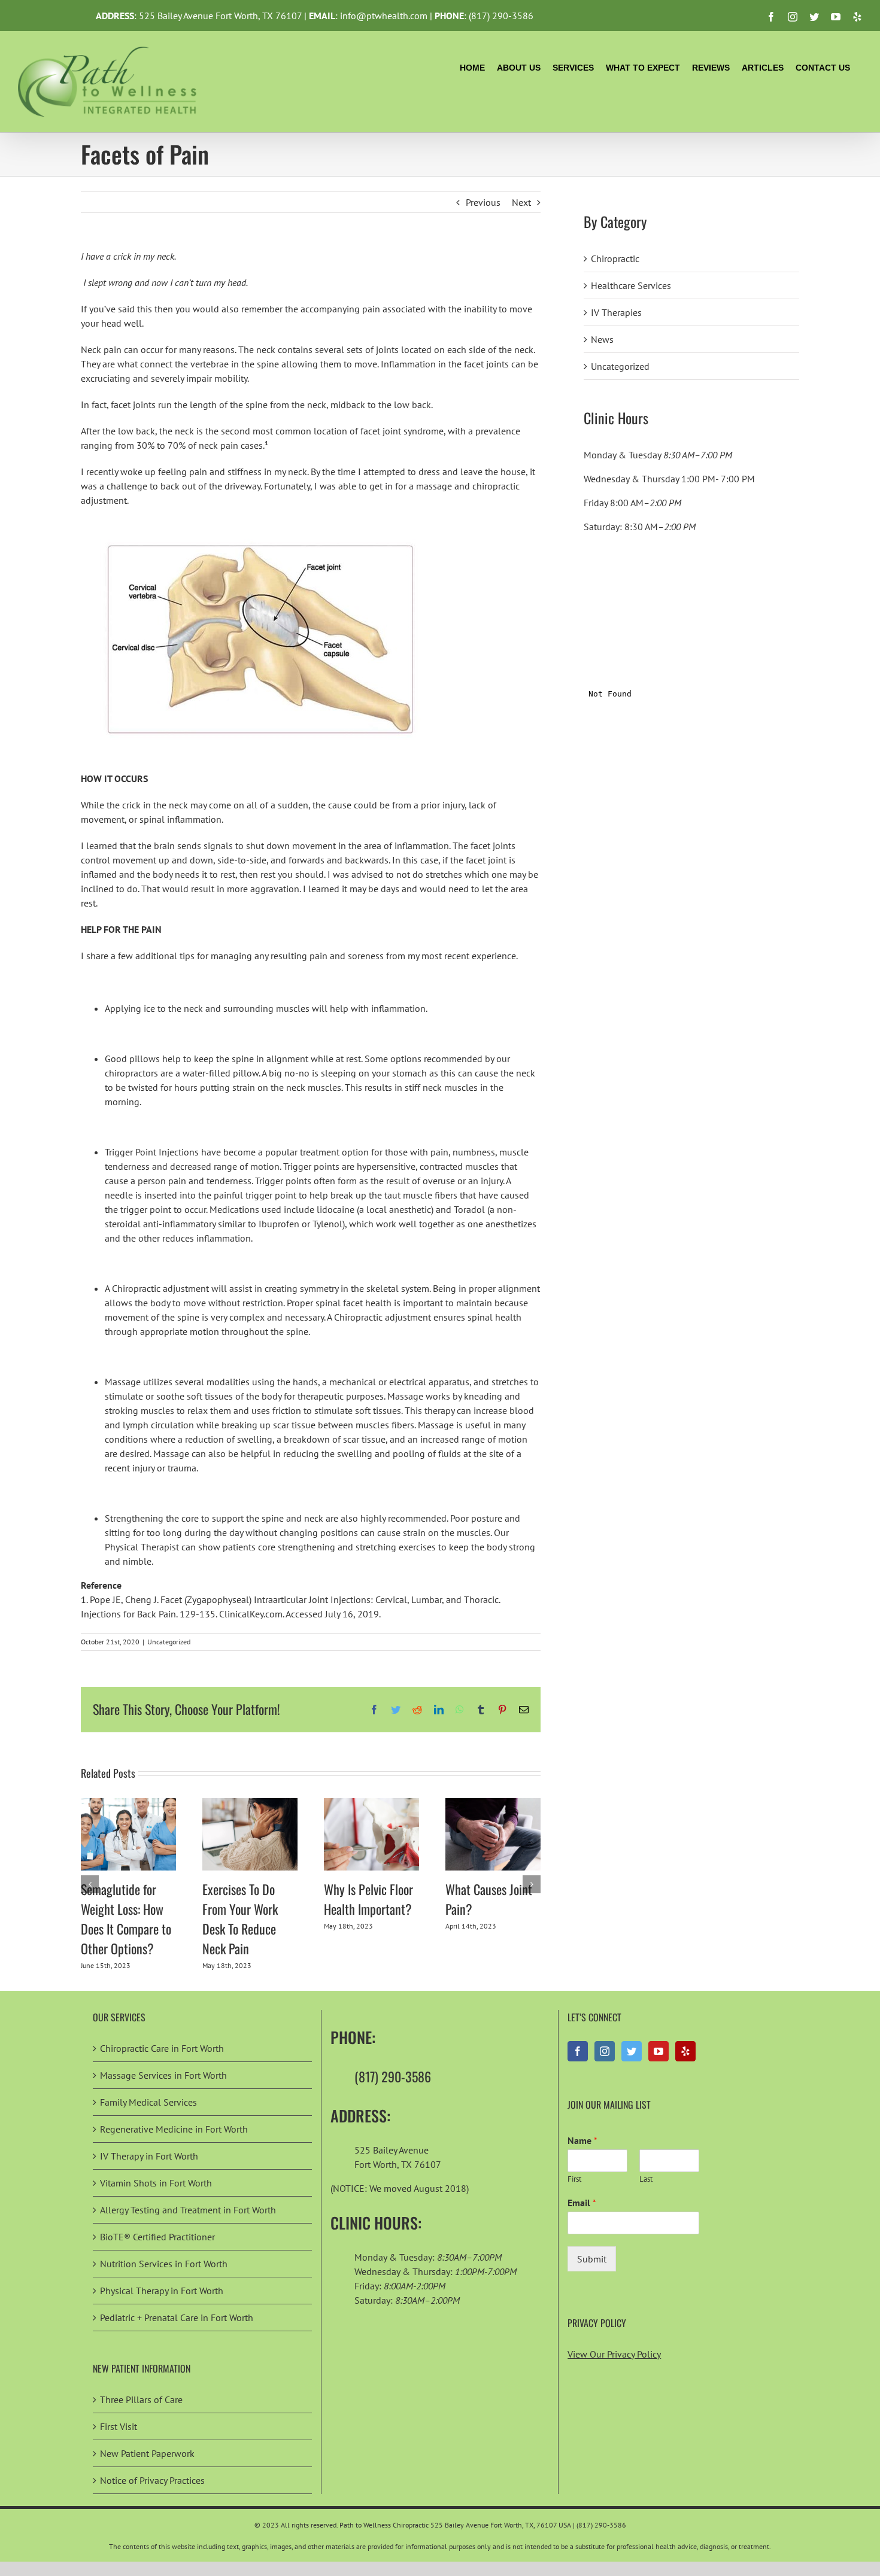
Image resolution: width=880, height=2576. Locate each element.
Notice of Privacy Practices (152, 2480)
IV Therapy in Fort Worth (149, 2156)
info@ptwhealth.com (384, 16)
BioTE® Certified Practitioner (157, 2237)
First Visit (119, 2426)
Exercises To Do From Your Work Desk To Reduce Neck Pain (240, 1919)
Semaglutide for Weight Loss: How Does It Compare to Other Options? (126, 1919)
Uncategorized (169, 1642)
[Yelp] (685, 2051)
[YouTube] (659, 2051)
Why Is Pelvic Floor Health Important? (368, 1899)
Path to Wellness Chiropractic (384, 2525)
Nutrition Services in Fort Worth (164, 2264)
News (602, 339)
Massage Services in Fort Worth (163, 2075)
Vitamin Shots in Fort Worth (156, 2183)
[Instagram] (605, 2051)
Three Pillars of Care (141, 2399)
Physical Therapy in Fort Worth (162, 2291)
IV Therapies (616, 312)
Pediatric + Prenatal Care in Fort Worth (177, 2318)
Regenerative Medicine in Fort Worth (174, 2129)
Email (582, 2203)
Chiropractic (615, 258)
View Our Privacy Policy (614, 2354)
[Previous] (90, 1884)
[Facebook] (578, 2051)
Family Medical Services (148, 2102)
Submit (592, 2259)
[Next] (532, 1884)
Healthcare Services (631, 285)
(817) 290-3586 (501, 16)
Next (521, 202)
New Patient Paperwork (147, 2453)
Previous (483, 202)
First (574, 2179)
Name (582, 2140)
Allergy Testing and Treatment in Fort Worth (188, 2210)
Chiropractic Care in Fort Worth (162, 2048)
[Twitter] (632, 2051)
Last (646, 2179)
